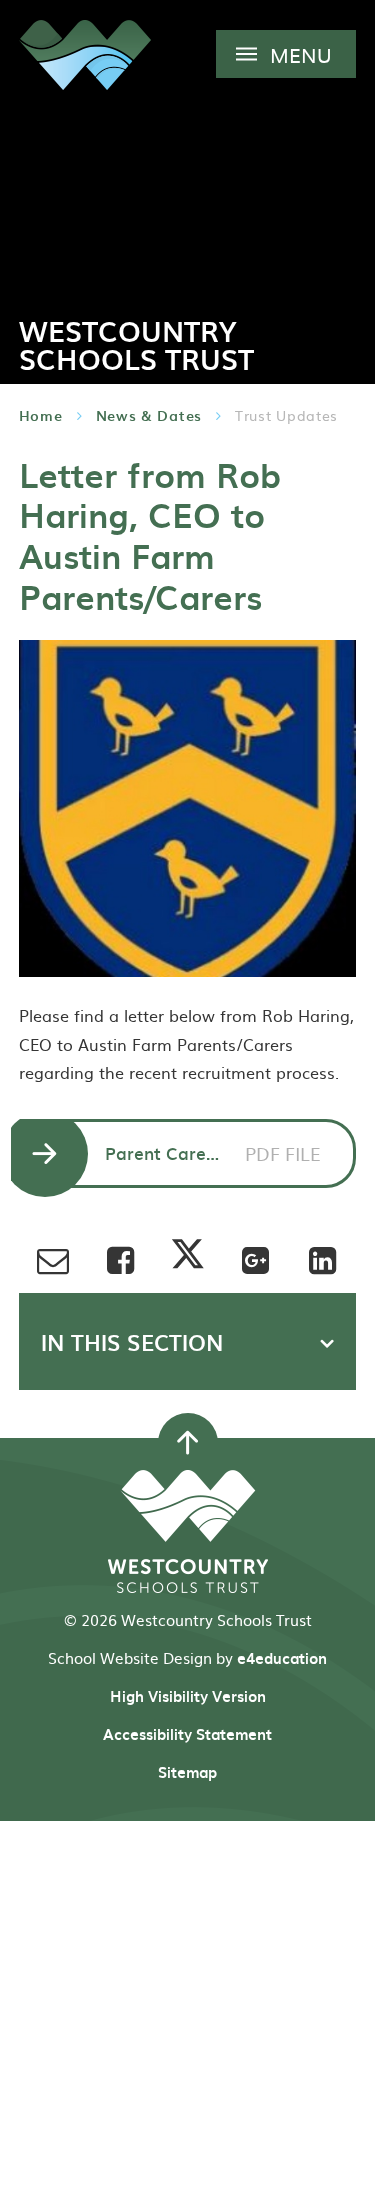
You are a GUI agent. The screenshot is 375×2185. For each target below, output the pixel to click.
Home (41, 415)
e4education (282, 1658)
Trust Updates (286, 415)
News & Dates (149, 415)
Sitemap (187, 1772)
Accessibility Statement (187, 1734)
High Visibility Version (188, 1696)
